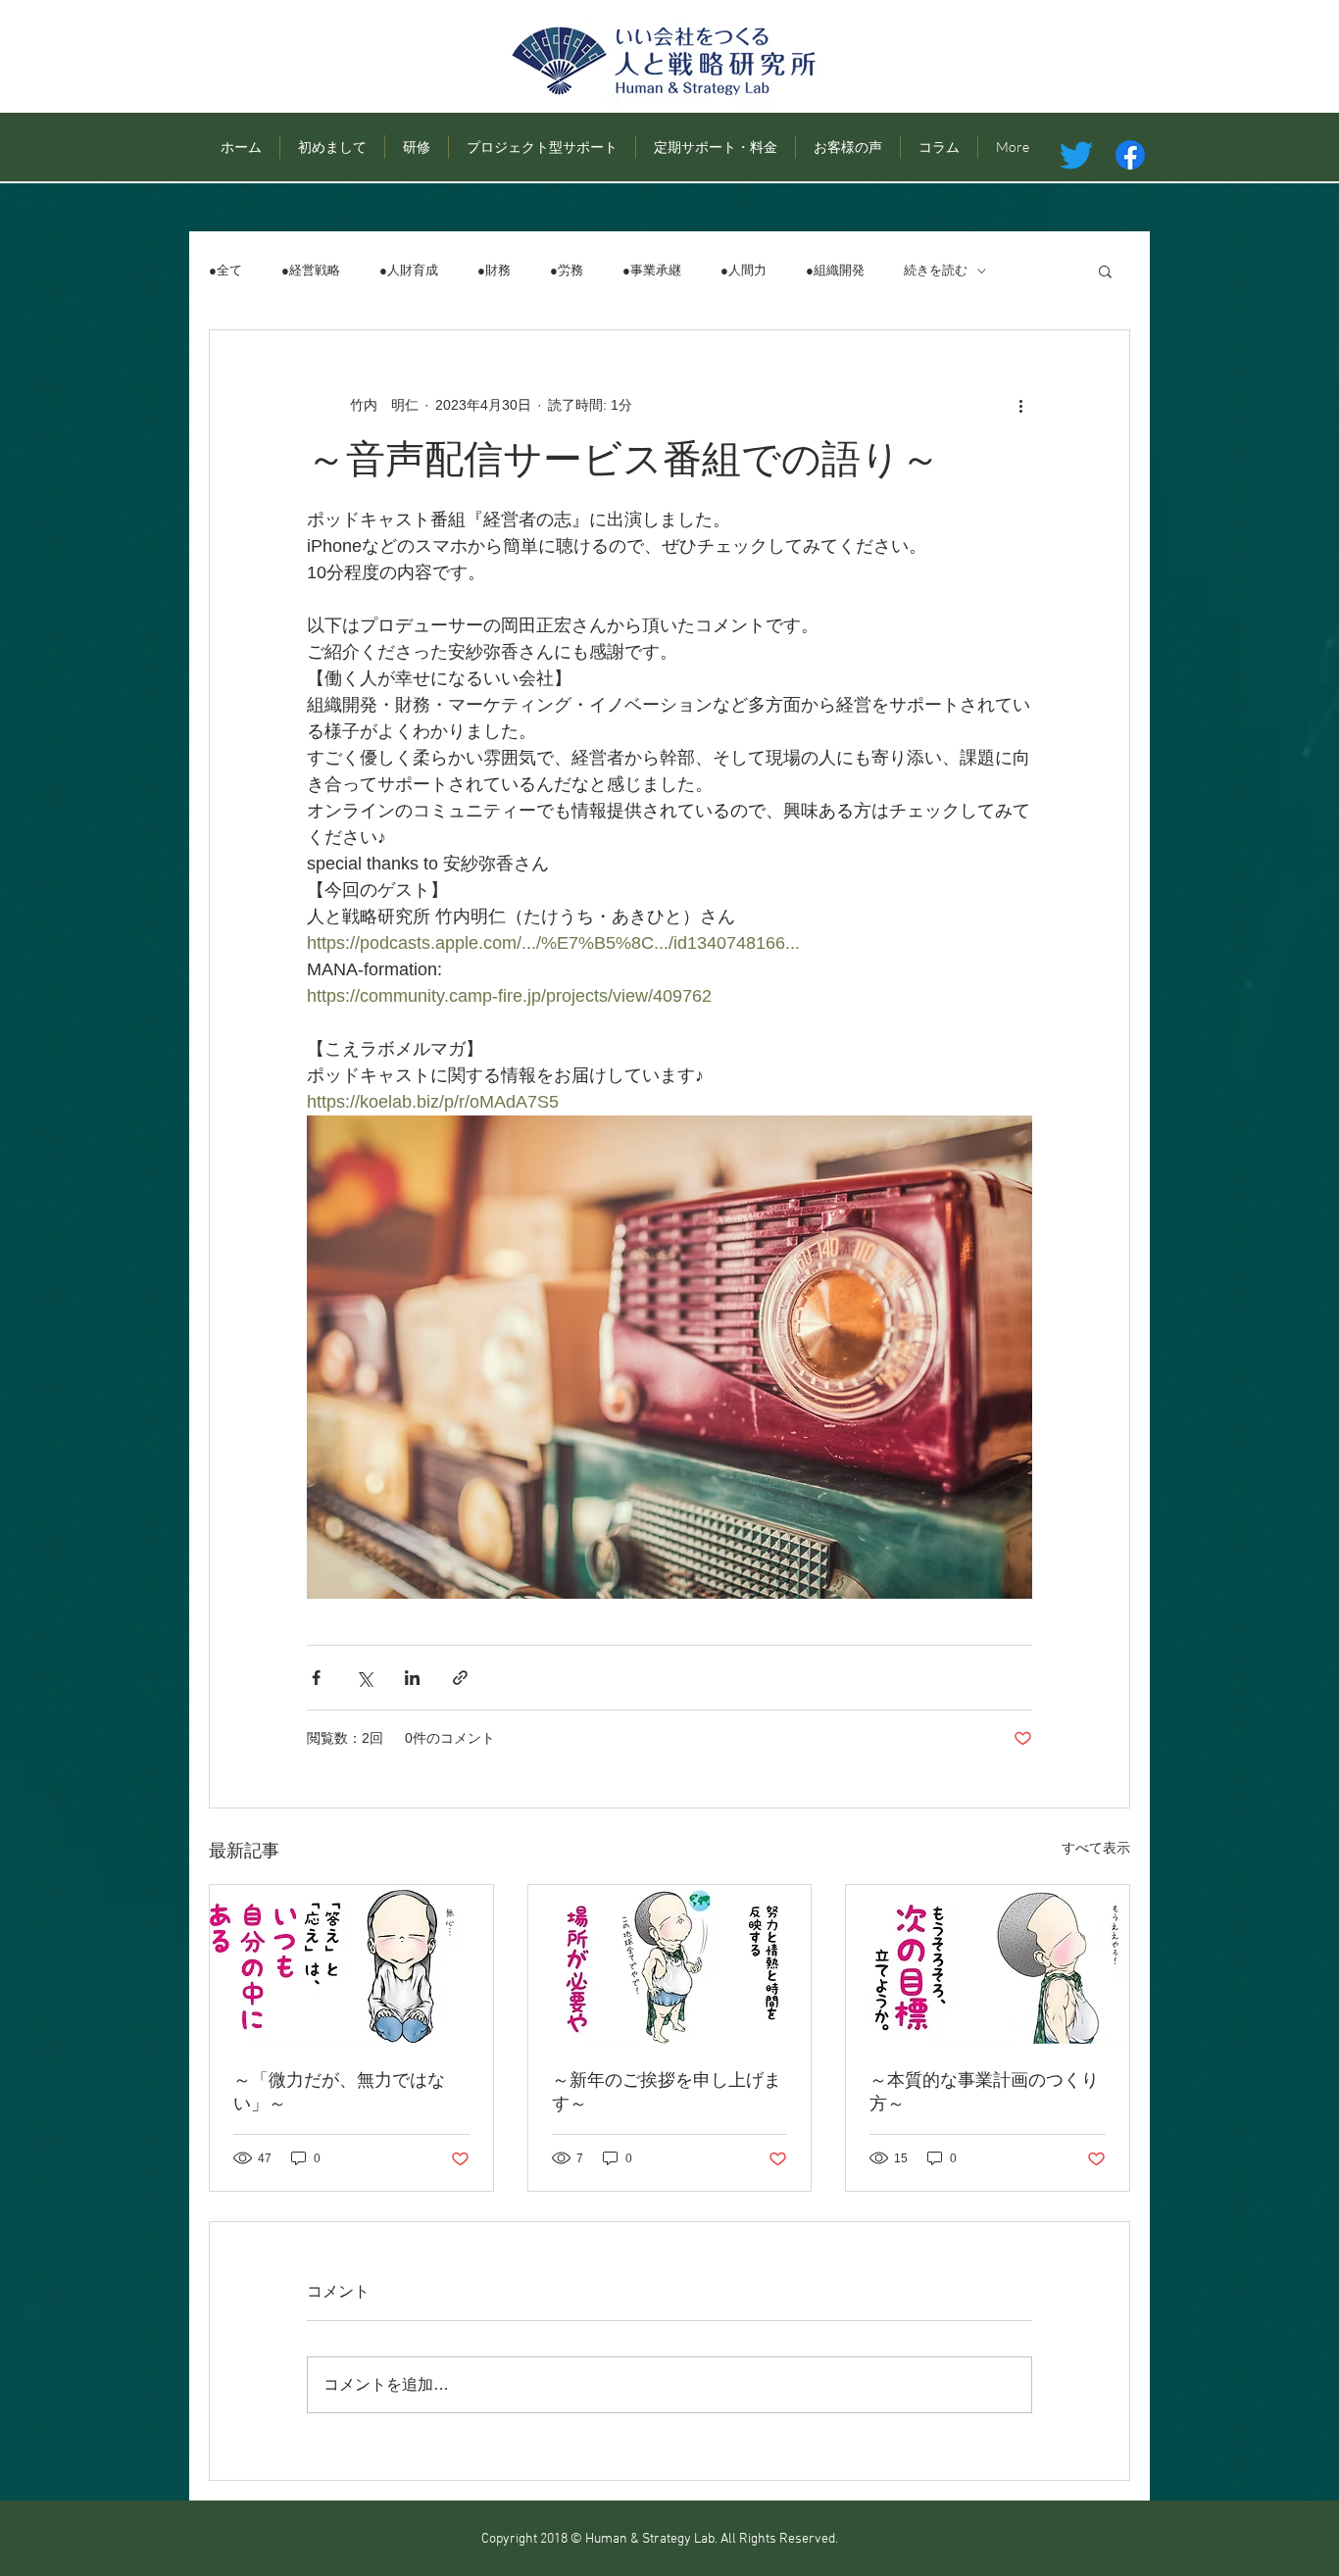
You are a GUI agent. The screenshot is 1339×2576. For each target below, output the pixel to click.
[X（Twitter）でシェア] (364, 1678)
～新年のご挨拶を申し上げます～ (667, 2093)
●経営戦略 (311, 270)
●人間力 (744, 270)
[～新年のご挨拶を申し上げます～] (670, 1964)
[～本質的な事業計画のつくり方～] (988, 1964)
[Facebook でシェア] (316, 1678)
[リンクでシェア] (460, 1678)
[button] (1105, 271)
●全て (225, 270)
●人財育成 (409, 270)
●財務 (494, 270)
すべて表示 (1096, 1848)
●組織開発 (835, 270)
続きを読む (936, 270)
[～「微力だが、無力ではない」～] (351, 1964)
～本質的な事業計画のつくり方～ (984, 2093)
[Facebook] (1130, 155)
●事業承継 (652, 270)
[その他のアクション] (1020, 405)
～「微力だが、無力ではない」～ (339, 2093)
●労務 (567, 270)
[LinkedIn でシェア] (412, 1678)
